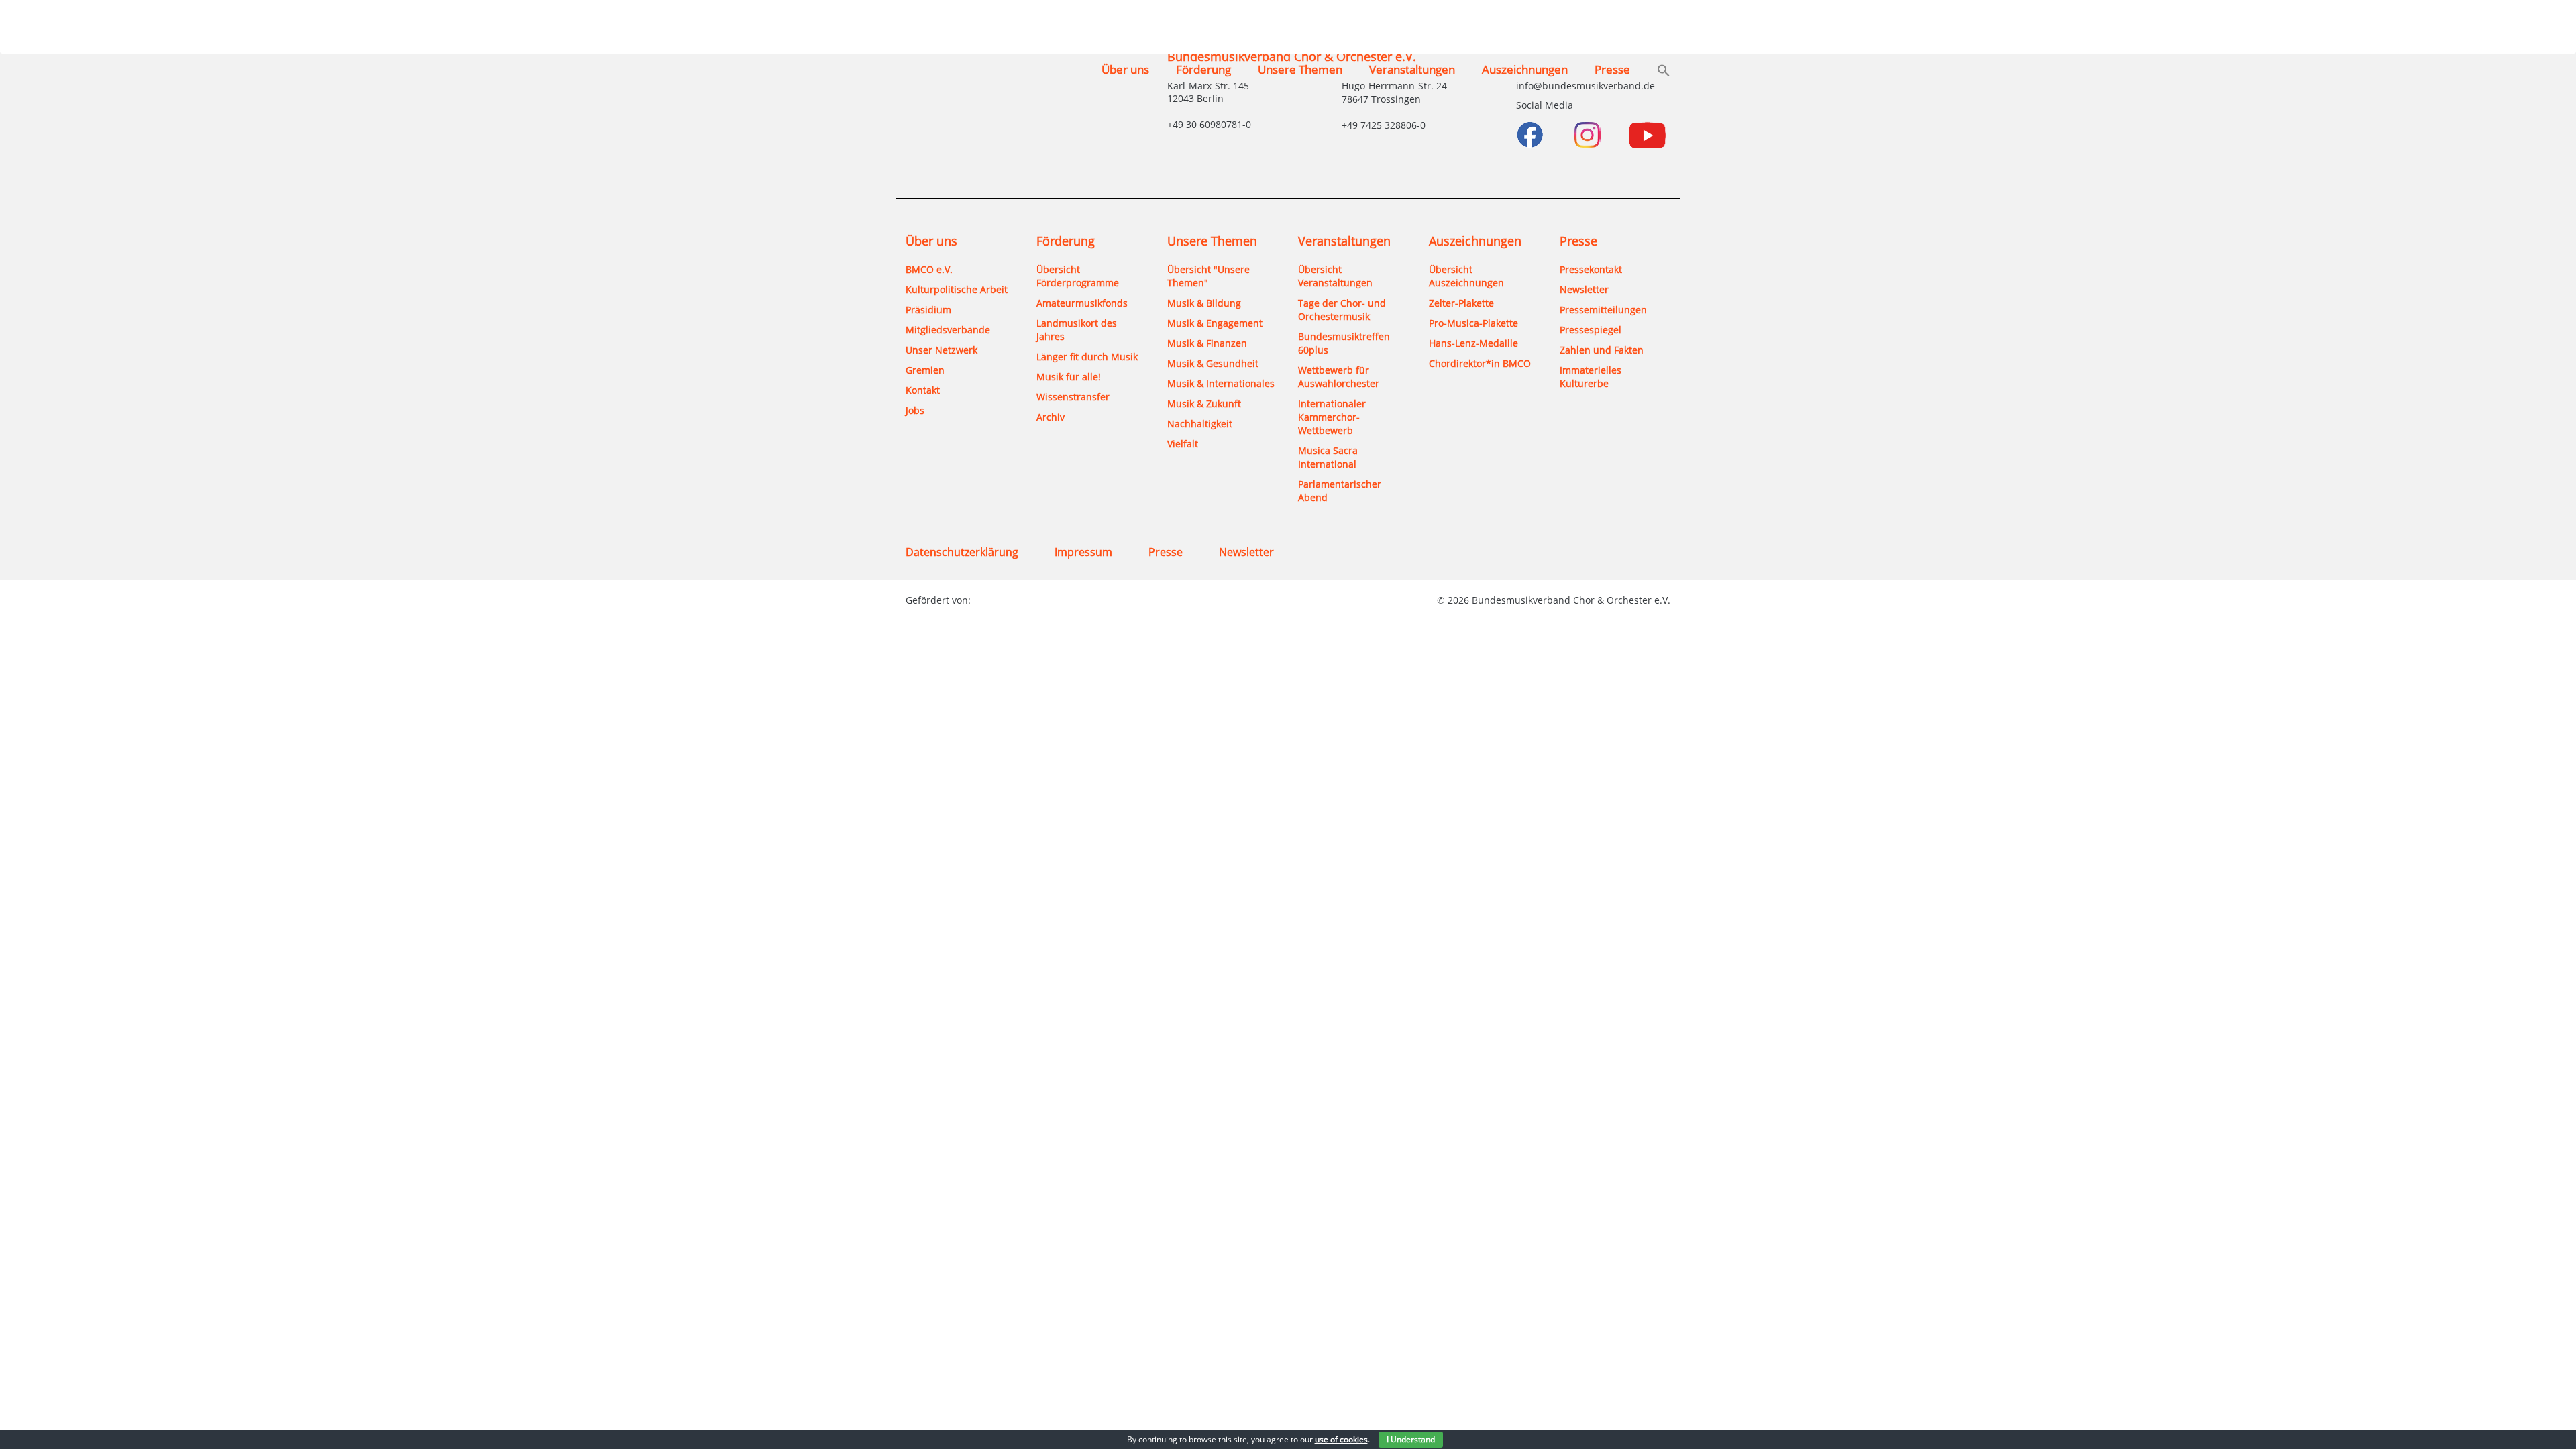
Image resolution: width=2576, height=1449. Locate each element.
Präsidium (928, 310)
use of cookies (1341, 1439)
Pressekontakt (1591, 269)
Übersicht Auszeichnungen (1466, 276)
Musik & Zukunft (1204, 404)
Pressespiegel (1591, 330)
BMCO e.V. (929, 269)
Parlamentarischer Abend (1340, 491)
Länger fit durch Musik (1087, 357)
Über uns (1125, 69)
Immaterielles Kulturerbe (1591, 377)
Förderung (1203, 69)
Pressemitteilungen (1603, 310)
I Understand (1411, 1439)
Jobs (915, 410)
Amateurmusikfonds (1082, 303)
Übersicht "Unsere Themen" (1209, 276)
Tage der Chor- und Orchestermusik (1342, 310)
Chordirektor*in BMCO (1480, 363)
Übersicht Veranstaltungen (1335, 276)
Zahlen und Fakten (1602, 350)
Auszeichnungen (1525, 69)
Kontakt (923, 390)
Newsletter (1584, 289)
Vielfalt (1183, 444)
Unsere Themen (1300, 69)
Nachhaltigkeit (1200, 424)
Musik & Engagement (1215, 323)
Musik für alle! (1069, 377)
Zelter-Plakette (1461, 303)
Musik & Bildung (1204, 303)
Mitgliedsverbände (948, 330)
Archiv (1051, 417)
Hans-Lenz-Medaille (1473, 343)
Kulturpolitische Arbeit (957, 289)
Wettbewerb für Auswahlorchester (1339, 377)
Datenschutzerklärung (962, 552)
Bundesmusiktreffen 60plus (1344, 343)
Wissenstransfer (1073, 397)
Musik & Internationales (1221, 383)
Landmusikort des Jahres (1077, 330)
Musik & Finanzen (1207, 343)
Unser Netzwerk (942, 350)
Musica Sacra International (1328, 457)
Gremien (925, 370)
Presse (1612, 69)
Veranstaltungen (1412, 69)
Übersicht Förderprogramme (1078, 276)
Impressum (1083, 552)
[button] (1664, 72)
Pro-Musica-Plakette (1473, 323)
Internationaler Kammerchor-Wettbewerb (1332, 417)
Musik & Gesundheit (1213, 363)
